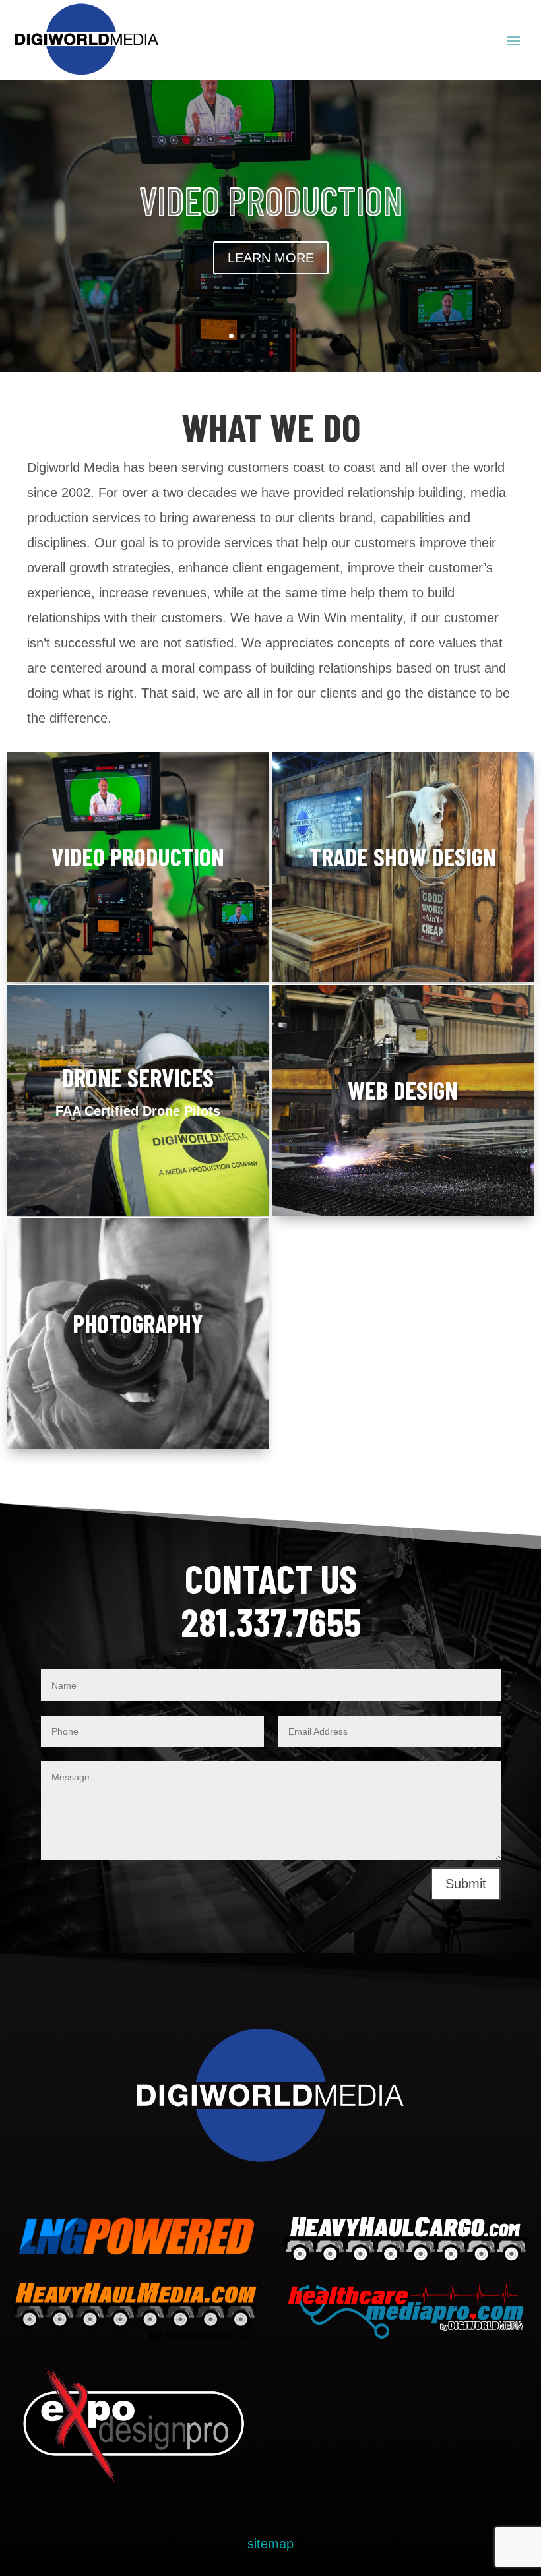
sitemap (270, 2544)
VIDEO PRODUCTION (271, 200)
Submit (466, 1884)
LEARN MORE (271, 258)
